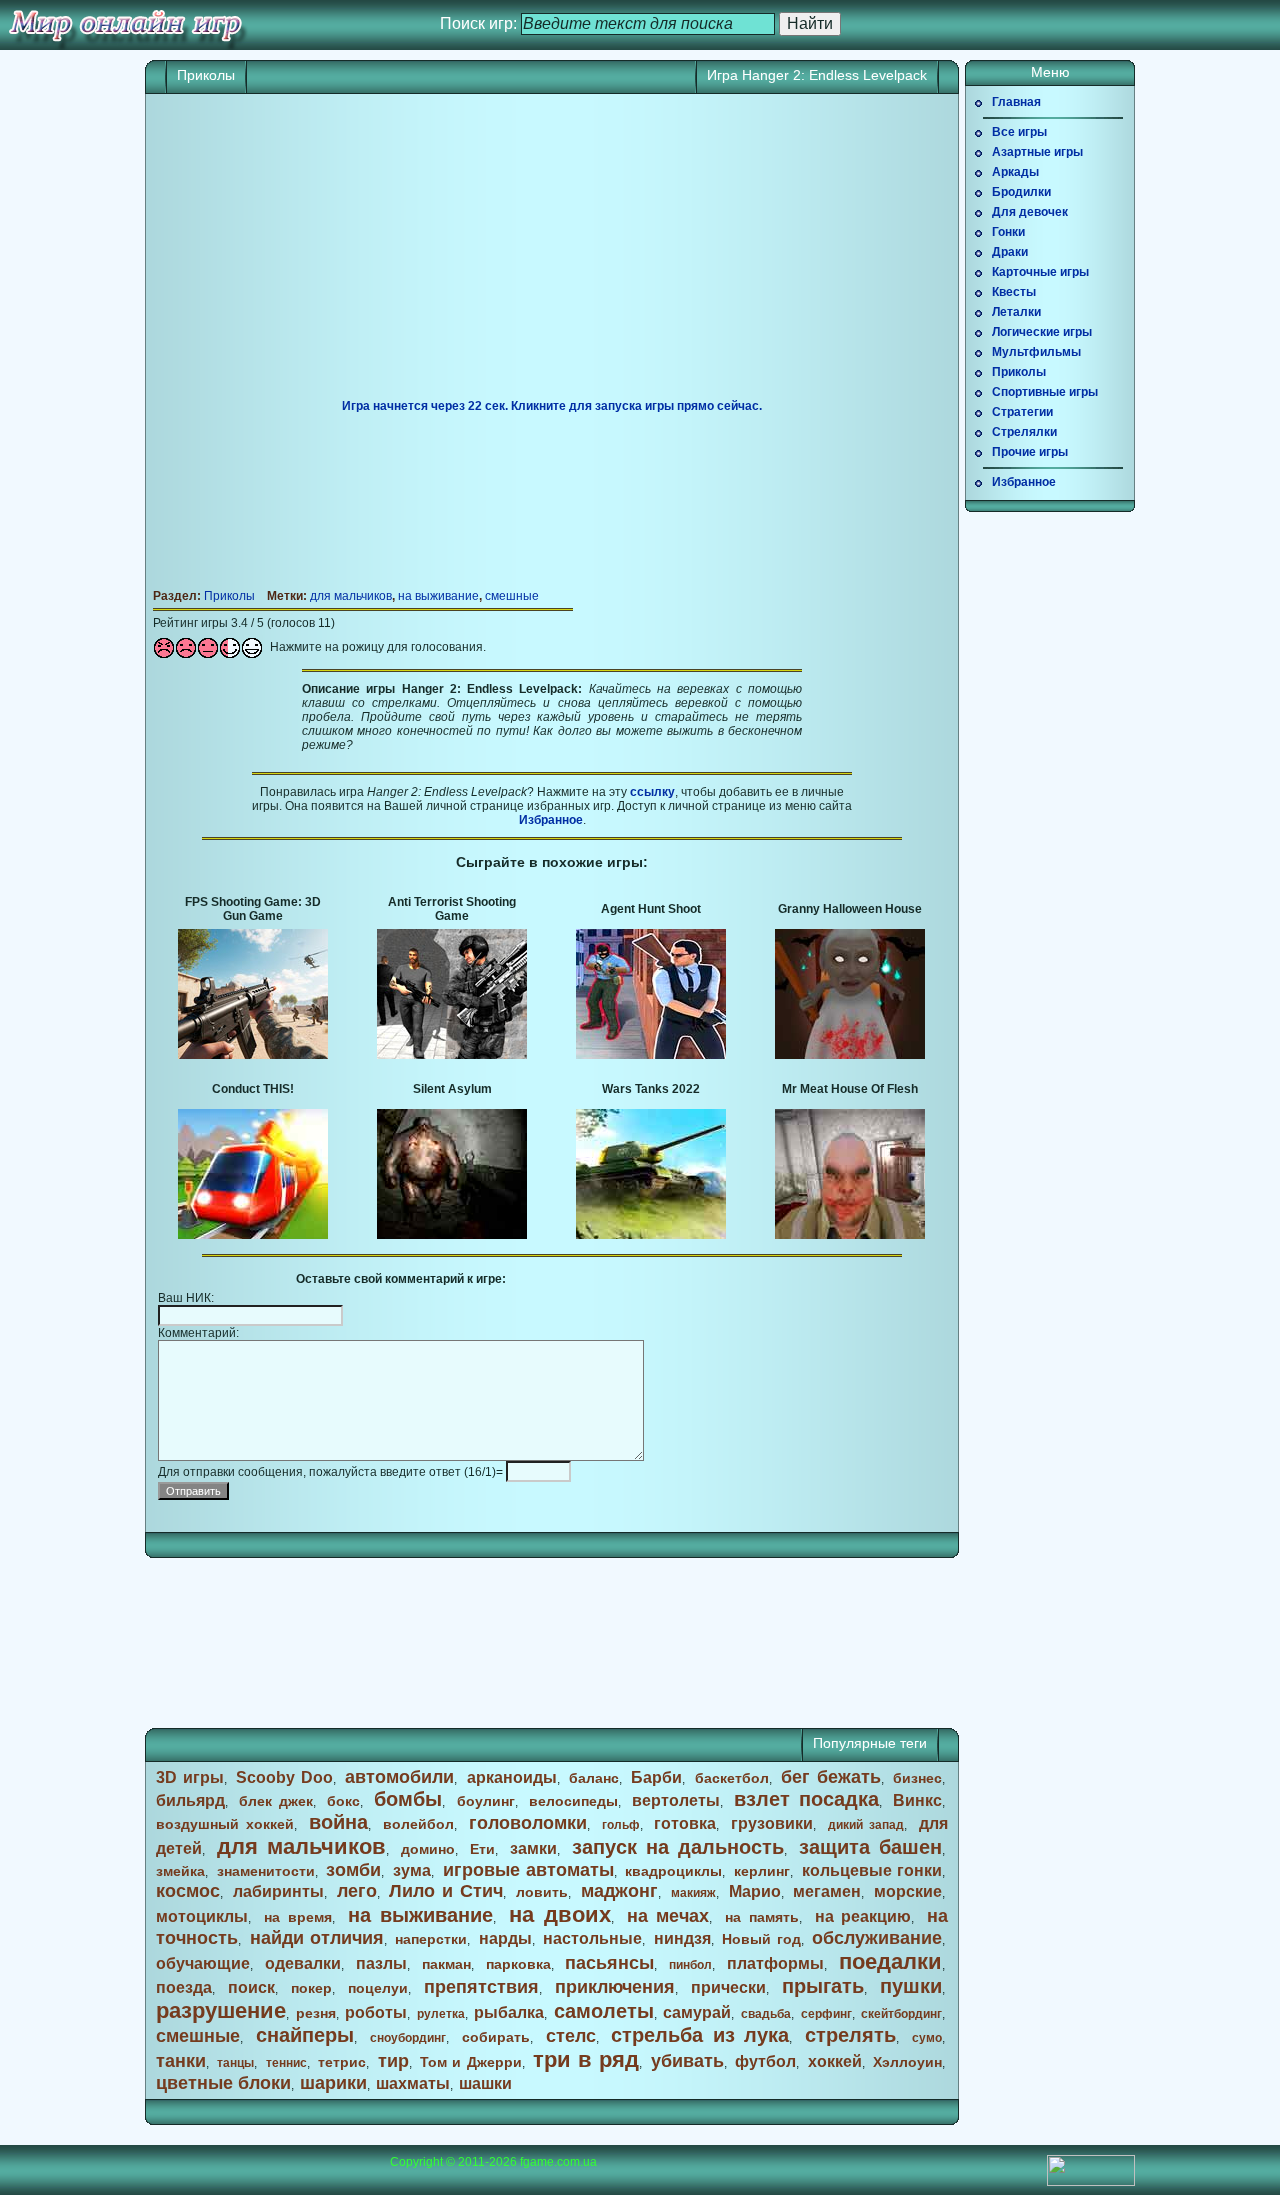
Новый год (761, 1939)
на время (298, 1917)
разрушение (221, 2010)
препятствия (481, 1987)
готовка (685, 1823)
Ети (482, 1849)
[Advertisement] (552, 254)
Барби (656, 1777)
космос (188, 1891)
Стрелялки (1024, 432)
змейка (180, 1871)
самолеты (604, 2011)
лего (357, 1891)
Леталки (1016, 312)
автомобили (399, 1777)
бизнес (917, 1778)
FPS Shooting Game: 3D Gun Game (253, 909)
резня (316, 2013)
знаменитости (266, 1871)
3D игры (190, 1777)
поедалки (890, 1961)
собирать (496, 2037)
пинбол (690, 1965)
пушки (911, 1986)
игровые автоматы (528, 1870)
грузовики (772, 1823)
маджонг (619, 1891)
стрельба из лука (700, 2035)
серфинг (826, 2014)
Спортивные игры (1045, 392)
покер (311, 1988)
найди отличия (317, 1938)
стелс (571, 2036)
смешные (512, 596)
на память (762, 1917)
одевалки (303, 1963)
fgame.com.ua (558, 2162)
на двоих (560, 1914)
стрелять (850, 2035)
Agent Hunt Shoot (651, 909)
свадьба (766, 2014)
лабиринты (278, 1891)
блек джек (276, 1801)
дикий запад (866, 1825)
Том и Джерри (470, 2062)
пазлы (381, 1963)
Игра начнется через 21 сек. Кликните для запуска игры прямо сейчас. (552, 406)
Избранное (551, 820)
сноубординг (408, 2038)
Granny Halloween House (850, 909)
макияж (693, 1893)
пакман (446, 1964)
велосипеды (573, 1801)
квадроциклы (673, 1871)
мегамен (827, 1891)
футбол (765, 2061)
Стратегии (1022, 412)
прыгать (823, 1986)
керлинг (762, 1871)
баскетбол (732, 1778)
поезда (184, 1987)
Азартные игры (1037, 152)
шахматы (413, 2083)
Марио (755, 1891)
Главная (1016, 102)
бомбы (408, 1799)
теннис (286, 2063)
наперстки (431, 1939)
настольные (592, 1938)
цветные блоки (223, 2083)
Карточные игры (1040, 272)
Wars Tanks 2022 (651, 1089)
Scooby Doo (284, 1777)
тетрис (342, 2062)
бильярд (190, 1800)
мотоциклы (202, 1916)
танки (181, 2061)
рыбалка (509, 2012)
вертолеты (676, 1800)
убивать (687, 2061)
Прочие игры (1030, 452)
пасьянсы (609, 1963)
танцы (235, 2063)
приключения (615, 1987)
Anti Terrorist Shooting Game (452, 909)
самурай (697, 2012)
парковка (518, 1964)
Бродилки (1021, 192)
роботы (376, 2012)
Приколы (206, 75)
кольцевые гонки (872, 1870)
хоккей (835, 2061)
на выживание (438, 596)
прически (728, 1987)
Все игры (1019, 132)
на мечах (668, 1916)
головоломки (528, 1823)
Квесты (1014, 292)
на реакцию (863, 1916)
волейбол (418, 1824)
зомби (353, 1870)
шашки (485, 2083)
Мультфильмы (1036, 352)
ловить (542, 1892)
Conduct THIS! (253, 1089)
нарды (505, 1938)
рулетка (441, 2014)
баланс (594, 1778)
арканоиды (512, 1777)
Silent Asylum (452, 1089)
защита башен (870, 1847)
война (338, 1822)
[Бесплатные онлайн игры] (125, 25)
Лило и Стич (446, 1891)
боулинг (486, 1801)
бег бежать (831, 1777)
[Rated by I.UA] (1091, 2182)
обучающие (203, 1963)
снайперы (305, 2035)
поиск (251, 1987)
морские (908, 1891)
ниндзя (682, 1938)
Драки (1010, 252)
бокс (343, 1801)
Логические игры (1042, 332)
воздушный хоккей (225, 1824)
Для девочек (1030, 212)
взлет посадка (806, 1799)
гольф (621, 1825)
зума (412, 1870)
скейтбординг (901, 2014)
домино (428, 1849)
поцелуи (378, 1988)
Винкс (917, 1800)
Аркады (1015, 172)
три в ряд (586, 2059)
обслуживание (877, 1938)
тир (393, 2061)
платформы (775, 1963)
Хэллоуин (907, 2062)
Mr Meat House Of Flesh (850, 1089)
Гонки (1008, 232)
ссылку (652, 792)
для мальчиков (351, 596)
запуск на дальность (678, 1847)
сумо (927, 2038)
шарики (333, 2083)
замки (533, 1848)
